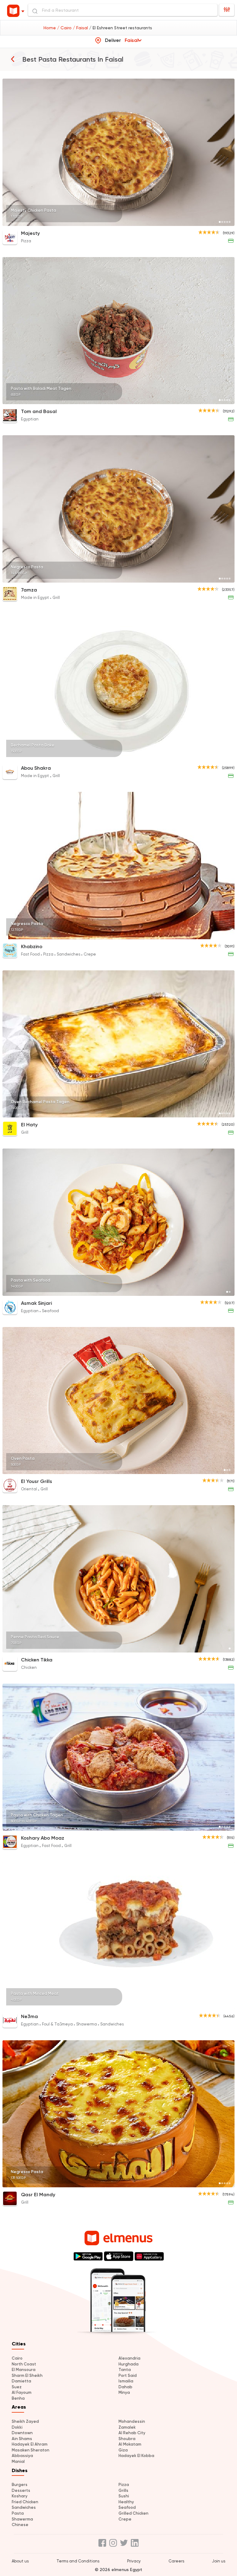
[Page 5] (230, 222)
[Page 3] (225, 222)
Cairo (17, 2358)
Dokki (17, 2427)
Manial (18, 2461)
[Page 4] (227, 222)
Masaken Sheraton (31, 2450)
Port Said (128, 2375)
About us (20, 2561)
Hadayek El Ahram (30, 2444)
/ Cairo (65, 28)
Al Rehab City (132, 2433)
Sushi (124, 2496)
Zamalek (127, 2427)
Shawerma (22, 2519)
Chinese (20, 2525)
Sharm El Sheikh (27, 2375)
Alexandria (129, 2358)
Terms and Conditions (78, 2561)
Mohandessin (132, 2421)
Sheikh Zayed (25, 2421)
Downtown (22, 2433)
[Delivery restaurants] (13, 59)
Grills (123, 2490)
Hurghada (129, 2364)
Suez (17, 2387)
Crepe (125, 2519)
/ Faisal (81, 28)
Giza (123, 2450)
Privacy (134, 2561)
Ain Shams (22, 2439)
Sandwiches (24, 2507)
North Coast (24, 2364)
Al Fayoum (22, 2392)
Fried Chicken (25, 2502)
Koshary (20, 2496)
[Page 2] (222, 222)
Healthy (126, 2502)
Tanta (125, 2370)
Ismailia (126, 2381)
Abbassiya (22, 2456)
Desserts (21, 2490)
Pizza (124, 2485)
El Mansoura (24, 2370)
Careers (176, 2561)
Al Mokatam (130, 2444)
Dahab (125, 2387)
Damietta (21, 2381)
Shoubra (127, 2439)
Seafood (127, 2507)
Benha (18, 2398)
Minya (124, 2392)
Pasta (18, 2513)
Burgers (20, 2485)
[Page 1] (220, 222)
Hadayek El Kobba (136, 2456)
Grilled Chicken (133, 2513)
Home (50, 28)
